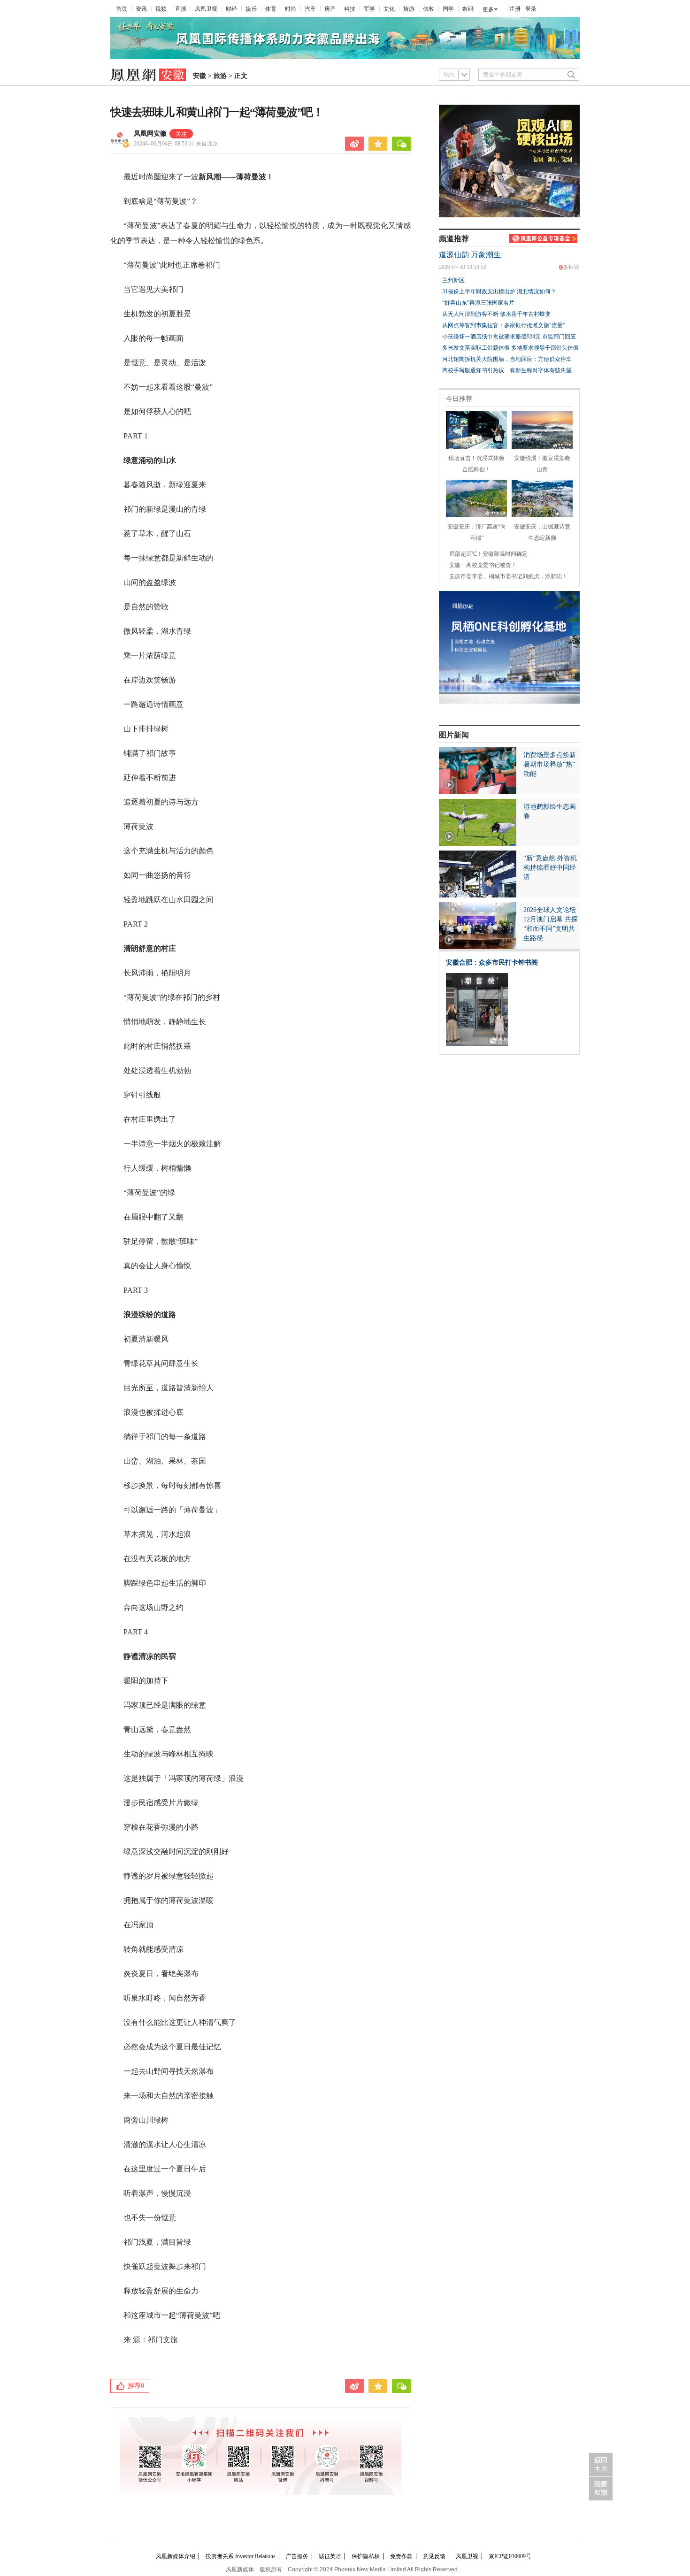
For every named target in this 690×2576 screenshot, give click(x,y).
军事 (369, 9)
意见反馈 (434, 2556)
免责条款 (401, 2556)
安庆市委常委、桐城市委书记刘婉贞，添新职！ (508, 576)
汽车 (310, 9)
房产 (330, 9)
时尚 (291, 9)
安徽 (199, 76)
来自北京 (176, 144)
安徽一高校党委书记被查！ (483, 565)
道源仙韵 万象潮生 (470, 255)
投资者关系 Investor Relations (241, 2556)
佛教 (429, 9)
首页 (122, 9)
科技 (350, 9)
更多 (488, 9)
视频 (161, 9)
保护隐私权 (366, 2556)
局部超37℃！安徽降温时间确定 (488, 554)
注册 (515, 9)
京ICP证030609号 (510, 2556)
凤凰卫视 (206, 9)
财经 (231, 9)
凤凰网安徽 (150, 134)
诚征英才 (330, 2556)
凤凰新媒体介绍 (176, 2556)
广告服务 (297, 2556)
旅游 (409, 9)
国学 (448, 9)
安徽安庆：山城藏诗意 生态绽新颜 (542, 532)
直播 (181, 9)
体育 (271, 9)
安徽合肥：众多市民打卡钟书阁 (492, 962)
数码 (468, 9)
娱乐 (251, 9)
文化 (389, 9)
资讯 (141, 9)
